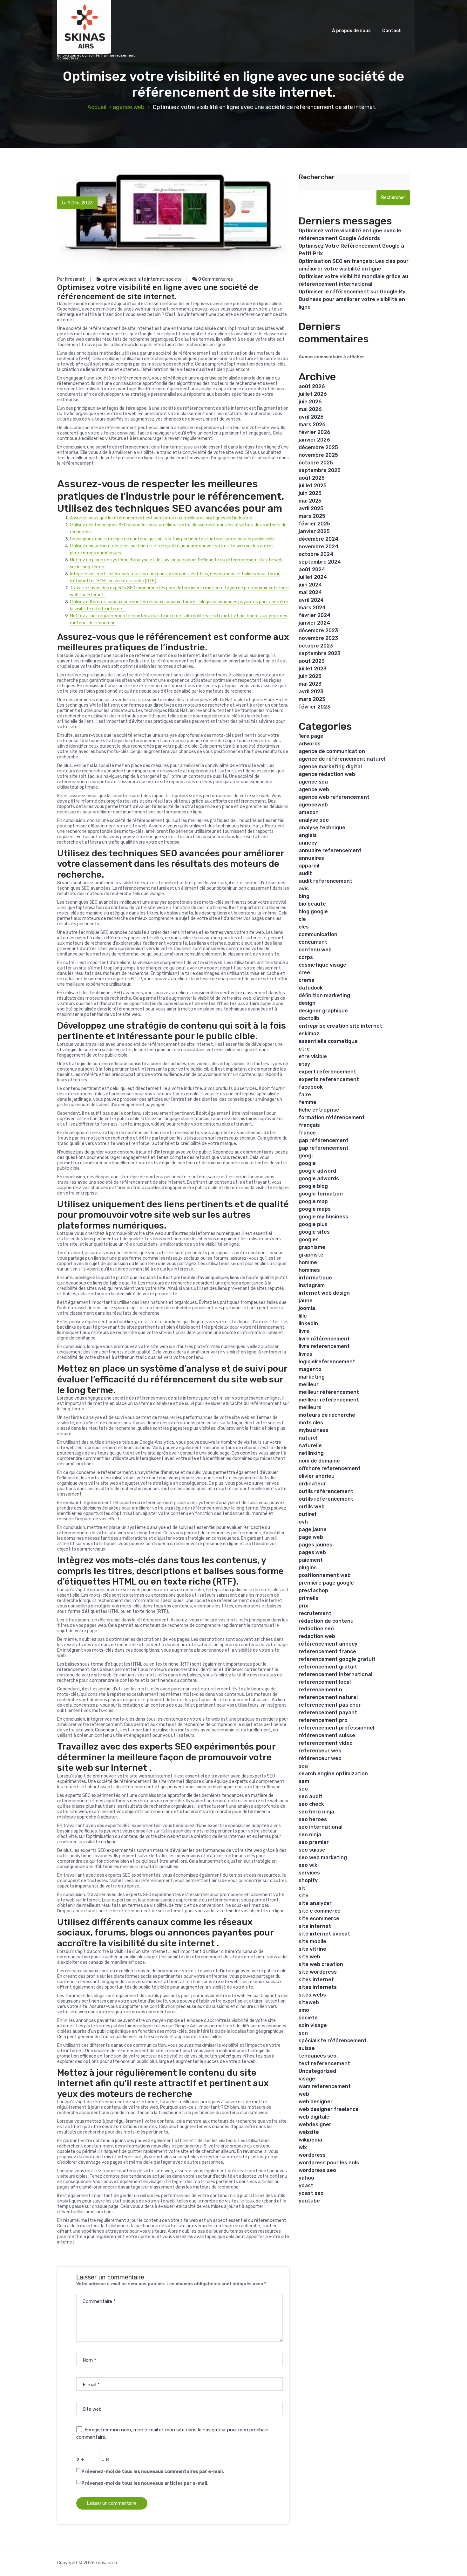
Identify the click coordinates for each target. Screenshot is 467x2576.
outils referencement (326, 1499)
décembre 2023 (318, 630)
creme (307, 980)
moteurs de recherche (327, 1415)
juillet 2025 (313, 486)
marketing (312, 1377)
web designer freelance (329, 2109)
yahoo (306, 2178)
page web (311, 1537)
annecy (308, 843)
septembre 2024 (320, 562)
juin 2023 (310, 676)
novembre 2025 (318, 455)
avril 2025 (311, 508)
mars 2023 (312, 699)
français (309, 1125)
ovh (303, 1522)
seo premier (314, 1842)
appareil (309, 866)
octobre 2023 (316, 646)
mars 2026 (312, 425)
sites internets (318, 1987)
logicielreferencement (327, 1362)
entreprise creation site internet (340, 1026)
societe (174, 279)
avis (304, 889)
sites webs (312, 1995)
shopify (308, 1880)
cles (304, 927)
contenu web (315, 950)
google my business (323, 1217)
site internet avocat (324, 1934)
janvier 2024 (314, 623)
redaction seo (316, 1629)
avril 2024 (311, 600)
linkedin (308, 1323)
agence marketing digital (330, 767)
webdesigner (315, 2124)
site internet (151, 279)
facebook (311, 1087)
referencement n (320, 1690)
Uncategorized (317, 2071)
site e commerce (320, 1911)
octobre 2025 (316, 463)
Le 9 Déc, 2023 (77, 203)
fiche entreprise (319, 1110)
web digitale (314, 2117)
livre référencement (324, 1339)
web (304, 2094)
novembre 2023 (318, 638)
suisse (307, 2048)
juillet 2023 (313, 669)
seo (133, 279)
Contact (392, 31)
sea (303, 1766)
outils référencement (326, 1491)
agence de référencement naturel (342, 759)
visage (307, 2079)
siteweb (309, 2002)
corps (306, 957)
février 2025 (314, 524)
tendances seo (318, 2056)
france (307, 1133)
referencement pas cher (330, 1705)
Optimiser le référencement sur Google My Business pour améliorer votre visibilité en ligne (352, 299)
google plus (313, 1224)
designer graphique (323, 1011)
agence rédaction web (327, 774)
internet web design (324, 1293)
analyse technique (322, 828)
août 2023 (312, 661)
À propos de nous (351, 31)
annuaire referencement (330, 850)
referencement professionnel (336, 1728)
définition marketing (324, 995)
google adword (317, 1171)
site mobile (312, 1941)
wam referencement (325, 2086)
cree (304, 973)
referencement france (327, 1651)
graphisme (312, 1247)
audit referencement (325, 881)
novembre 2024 (318, 547)
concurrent (313, 942)
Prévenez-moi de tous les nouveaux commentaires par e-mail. (153, 2472)
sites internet (316, 1980)
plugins (308, 1568)
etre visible (313, 1056)
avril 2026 (311, 417)
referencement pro (323, 1720)
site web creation (321, 1964)
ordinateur (312, 1484)
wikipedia (310, 2140)
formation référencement (332, 1117)
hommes (309, 1270)
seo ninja (310, 1835)
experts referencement (329, 1079)
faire (305, 1095)
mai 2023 (310, 684)
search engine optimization (333, 1774)
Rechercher (317, 177)
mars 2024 (312, 608)
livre (304, 1331)
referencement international (335, 1674)
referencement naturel (328, 1697)
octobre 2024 (316, 554)
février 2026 (315, 432)
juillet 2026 (313, 394)
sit (302, 1888)
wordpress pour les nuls (329, 2163)
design (307, 1003)
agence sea (313, 782)
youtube (309, 2201)
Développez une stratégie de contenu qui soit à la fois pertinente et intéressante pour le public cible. (173, 539)
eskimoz (309, 1034)
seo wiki (309, 1865)
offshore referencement (330, 1468)
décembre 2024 (318, 539)
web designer (316, 2102)
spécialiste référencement (333, 2041)
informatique (315, 1278)
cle (302, 919)
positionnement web (325, 1575)
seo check (311, 1804)
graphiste (311, 1255)
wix (303, 2147)
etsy (304, 1064)
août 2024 (312, 569)
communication (318, 934)
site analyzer (315, 1903)
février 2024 (315, 615)
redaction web (317, 1636)
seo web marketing (323, 1857)
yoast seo (311, 2193)
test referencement (324, 2063)
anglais (308, 835)
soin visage (313, 2025)
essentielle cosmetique (328, 1041)
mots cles (311, 1423)
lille (303, 1316)
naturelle (310, 1446)
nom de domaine (319, 1461)
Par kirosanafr (72, 279)
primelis (308, 1598)
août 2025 (312, 478)
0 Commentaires (215, 279)
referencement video (326, 1743)
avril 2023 (311, 692)
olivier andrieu (317, 1476)
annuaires (311, 858)
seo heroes (313, 1819)
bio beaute (312, 904)
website (309, 2132)
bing (304, 896)
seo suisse (312, 1850)
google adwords (319, 1178)
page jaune (313, 1529)
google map (313, 1201)
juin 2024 (310, 585)
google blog (313, 1186)
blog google (313, 911)
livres (305, 1354)
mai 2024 (310, 592)
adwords (310, 744)
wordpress (312, 2155)
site (304, 1896)
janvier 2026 (314, 440)
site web (309, 1957)
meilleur (309, 1384)
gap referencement (324, 1148)
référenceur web (320, 1758)
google (307, 1163)
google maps (315, 1209)
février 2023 (314, 707)
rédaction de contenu (326, 1621)
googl (306, 1156)
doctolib (309, 1018)
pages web (312, 1552)
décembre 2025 (318, 447)
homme (308, 1262)
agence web (129, 107)
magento (310, 1369)
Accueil (97, 107)
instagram (312, 1285)
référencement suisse (327, 1735)
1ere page (311, 736)
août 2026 (312, 386)
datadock (311, 988)
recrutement (315, 1613)
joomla (307, 1308)
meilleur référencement (329, 1392)
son (303, 2033)
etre (304, 1049)
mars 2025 (312, 516)
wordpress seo (317, 2170)
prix (303, 1606)
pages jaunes (315, 1545)
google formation (321, 1194)
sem (304, 1781)
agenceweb (313, 805)
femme (308, 1102)
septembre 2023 (320, 653)
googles (309, 1240)
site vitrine (312, 1949)
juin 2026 (310, 402)
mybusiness (314, 1430)
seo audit (311, 1796)
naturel (308, 1438)
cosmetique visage (322, 965)
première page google (326, 1583)
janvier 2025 (314, 531)
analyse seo (314, 820)
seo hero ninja (316, 1812)
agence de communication (332, 751)
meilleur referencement (329, 1400)
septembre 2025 (320, 470)
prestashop (313, 1590)
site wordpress (318, 1972)
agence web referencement (334, 797)
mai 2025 (310, 501)
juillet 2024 (313, 577)
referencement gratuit (328, 1667)
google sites (314, 1232)
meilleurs (310, 1407)
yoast (306, 2185)
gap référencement (324, 1140)
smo (304, 2010)
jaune (306, 1301)
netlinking (311, 1453)
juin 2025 (310, 493)
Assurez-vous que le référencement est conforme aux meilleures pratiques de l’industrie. (162, 518)
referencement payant (328, 1713)
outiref (308, 1514)
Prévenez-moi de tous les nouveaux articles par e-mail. (145, 2483)
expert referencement (327, 1072)
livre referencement (324, 1346)
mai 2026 (310, 409)
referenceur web (320, 1751)
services (309, 1873)
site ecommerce (319, 1918)
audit (305, 873)
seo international (321, 1827)
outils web (312, 1507)
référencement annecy (328, 1644)
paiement (311, 1560)
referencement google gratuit (337, 1659)
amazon (309, 812)
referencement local (325, 1682)
